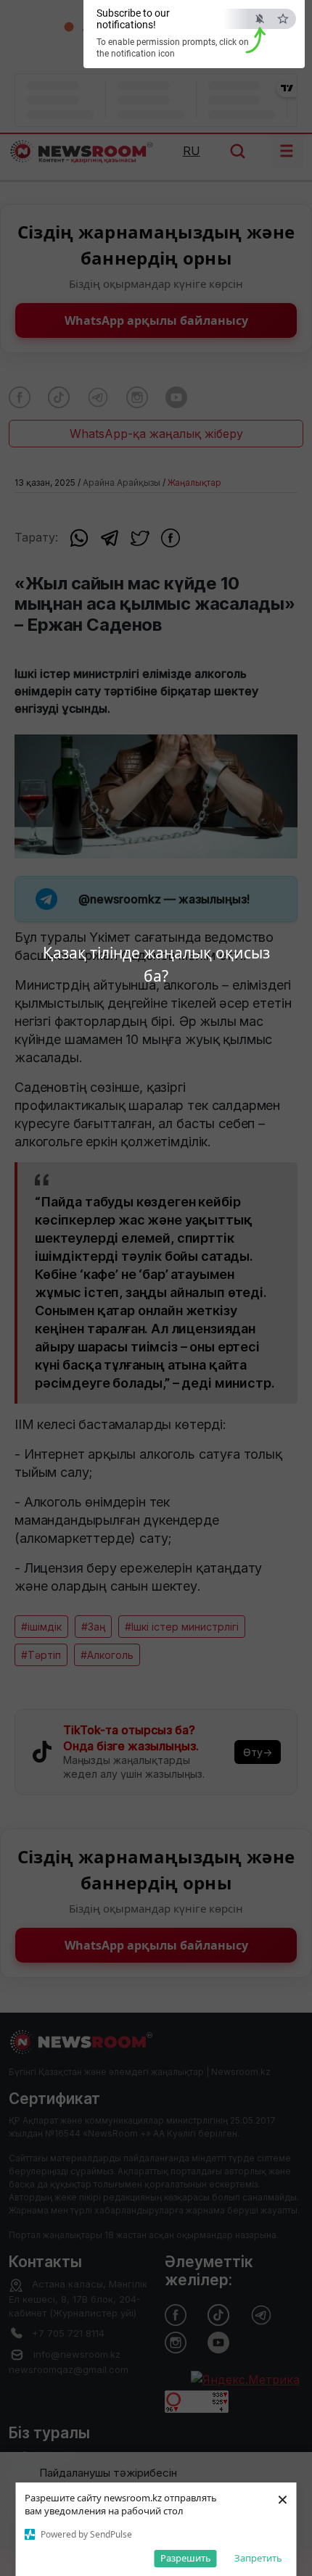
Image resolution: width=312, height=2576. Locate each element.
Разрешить (186, 2558)
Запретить (258, 2558)
